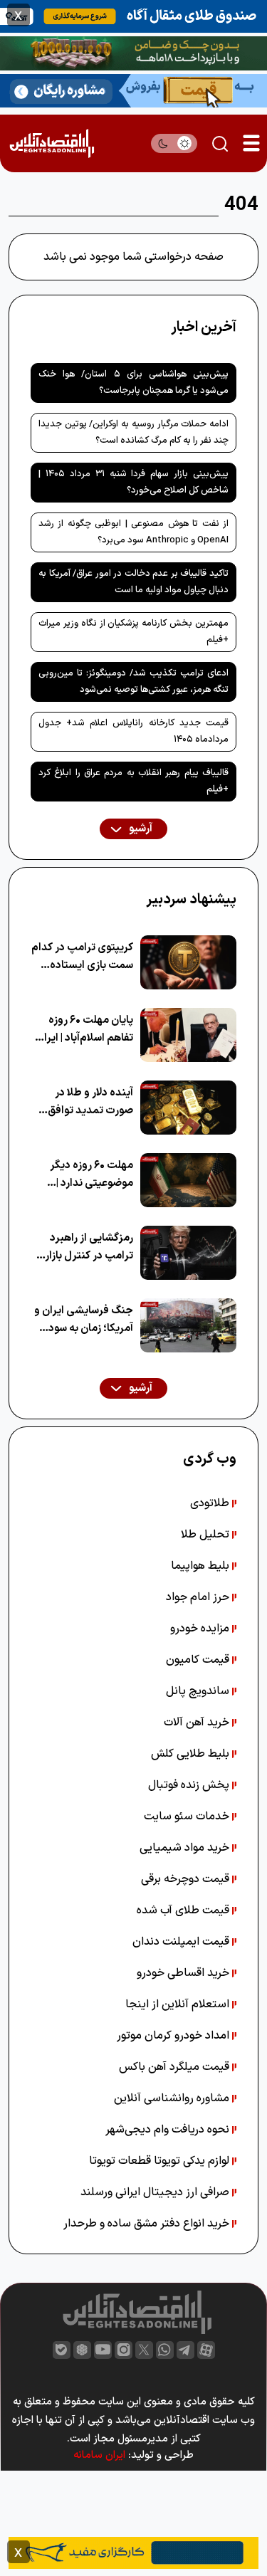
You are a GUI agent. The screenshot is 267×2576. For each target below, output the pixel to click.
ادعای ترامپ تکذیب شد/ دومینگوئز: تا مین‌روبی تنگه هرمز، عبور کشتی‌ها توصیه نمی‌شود (133, 682)
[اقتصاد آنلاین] (52, 143)
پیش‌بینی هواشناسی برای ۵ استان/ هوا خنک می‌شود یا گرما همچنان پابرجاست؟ (133, 383)
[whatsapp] (165, 2350)
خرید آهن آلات (198, 1723)
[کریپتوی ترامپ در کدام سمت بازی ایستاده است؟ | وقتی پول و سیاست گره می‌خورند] (188, 962)
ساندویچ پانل (199, 1691)
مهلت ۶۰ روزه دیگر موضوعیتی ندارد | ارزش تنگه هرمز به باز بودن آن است (85, 1175)
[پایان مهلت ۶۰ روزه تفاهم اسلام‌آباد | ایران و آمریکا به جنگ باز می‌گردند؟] (188, 1035)
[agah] (133, 15)
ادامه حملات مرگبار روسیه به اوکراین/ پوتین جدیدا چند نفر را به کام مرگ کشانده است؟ (133, 432)
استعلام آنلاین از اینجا (179, 2004)
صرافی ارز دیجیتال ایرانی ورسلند (156, 2192)
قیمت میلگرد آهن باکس (176, 2067)
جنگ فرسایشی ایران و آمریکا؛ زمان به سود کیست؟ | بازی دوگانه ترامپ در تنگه (84, 1320)
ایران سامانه (99, 2455)
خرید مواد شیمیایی (186, 1848)
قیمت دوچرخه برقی (187, 1879)
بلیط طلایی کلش (192, 1754)
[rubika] (82, 2350)
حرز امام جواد (199, 1597)
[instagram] (124, 2350)
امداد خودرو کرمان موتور (174, 2036)
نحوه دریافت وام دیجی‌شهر (169, 2130)
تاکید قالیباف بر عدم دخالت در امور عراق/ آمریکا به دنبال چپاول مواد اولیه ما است (133, 582)
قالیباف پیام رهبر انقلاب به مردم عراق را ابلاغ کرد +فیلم (133, 781)
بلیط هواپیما (201, 1566)
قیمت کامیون (199, 1660)
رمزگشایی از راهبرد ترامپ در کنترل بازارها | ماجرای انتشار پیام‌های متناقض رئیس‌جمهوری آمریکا (82, 1247)
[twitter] (144, 2350)
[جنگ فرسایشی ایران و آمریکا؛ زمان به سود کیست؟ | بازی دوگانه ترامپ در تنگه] (188, 1325)
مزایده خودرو (201, 1629)
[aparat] (206, 2350)
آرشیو (140, 829)
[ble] (62, 2350)
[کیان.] (133, 90)
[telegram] (185, 2350)
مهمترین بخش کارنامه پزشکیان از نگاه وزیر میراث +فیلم (133, 632)
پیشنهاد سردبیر (191, 900)
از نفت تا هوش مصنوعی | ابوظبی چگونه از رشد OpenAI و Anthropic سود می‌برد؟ (133, 532)
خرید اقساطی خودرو (184, 1973)
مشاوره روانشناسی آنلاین (173, 2098)
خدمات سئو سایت (188, 1817)
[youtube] (103, 2350)
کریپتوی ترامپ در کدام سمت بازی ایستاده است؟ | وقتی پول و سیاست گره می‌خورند (82, 957)
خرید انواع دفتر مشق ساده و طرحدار (148, 2224)
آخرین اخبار (204, 327)
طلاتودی (211, 1503)
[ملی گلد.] (133, 53)
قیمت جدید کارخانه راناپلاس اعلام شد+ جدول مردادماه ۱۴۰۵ (133, 731)
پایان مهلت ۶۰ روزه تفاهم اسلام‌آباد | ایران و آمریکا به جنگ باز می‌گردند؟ (85, 1030)
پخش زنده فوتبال (190, 1785)
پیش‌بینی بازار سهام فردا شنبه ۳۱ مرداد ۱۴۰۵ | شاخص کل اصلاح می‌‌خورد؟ (133, 482)
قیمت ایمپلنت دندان (182, 1942)
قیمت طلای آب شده (184, 1910)
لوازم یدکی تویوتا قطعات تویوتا (161, 2161)
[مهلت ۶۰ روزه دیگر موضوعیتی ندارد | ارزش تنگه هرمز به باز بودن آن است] (188, 1180)
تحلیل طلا (206, 1535)
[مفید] (133, 2552)
